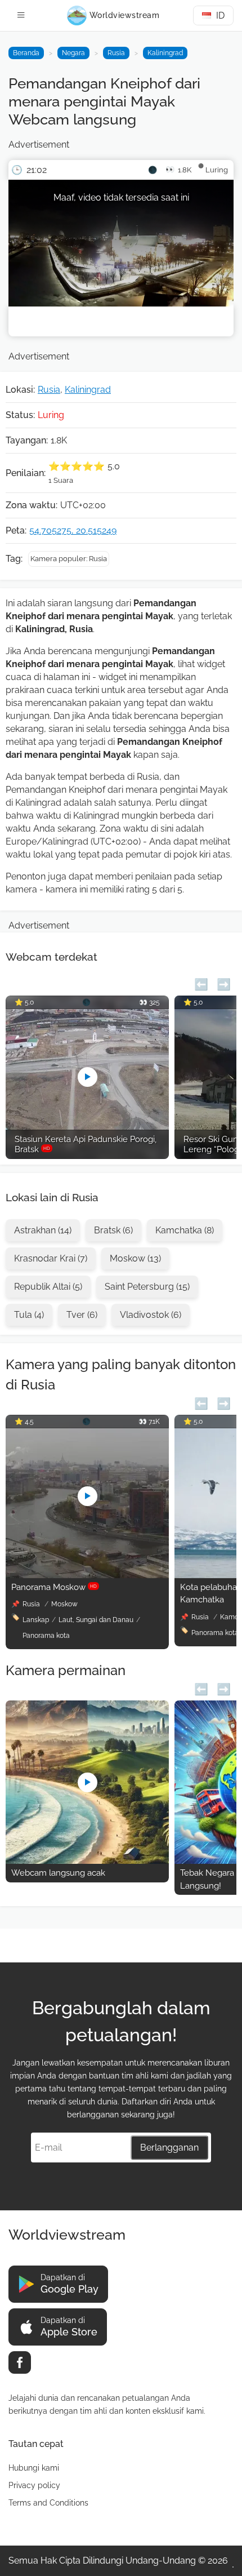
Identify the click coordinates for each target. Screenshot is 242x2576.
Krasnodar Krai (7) (51, 1258)
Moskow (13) (135, 1258)
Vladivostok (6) (151, 1315)
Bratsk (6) (113, 1230)
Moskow (64, 1604)
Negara (73, 53)
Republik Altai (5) (48, 1287)
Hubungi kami (34, 2468)
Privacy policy (34, 2485)
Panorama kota (46, 1636)
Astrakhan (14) (43, 1230)
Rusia (116, 53)
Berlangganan (169, 2148)
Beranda (26, 53)
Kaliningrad (165, 53)
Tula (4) (29, 1315)
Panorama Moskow (54, 1587)
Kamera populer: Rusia (69, 559)
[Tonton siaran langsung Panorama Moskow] (87, 1575)
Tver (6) (82, 1315)
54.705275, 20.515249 (73, 530)
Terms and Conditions (48, 2503)
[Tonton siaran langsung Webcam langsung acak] (87, 1861)
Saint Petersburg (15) (147, 1287)
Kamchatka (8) (185, 1230)
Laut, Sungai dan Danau (96, 1620)
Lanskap (36, 1620)
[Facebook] (20, 2362)
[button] (201, 983)
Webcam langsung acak (58, 1873)
